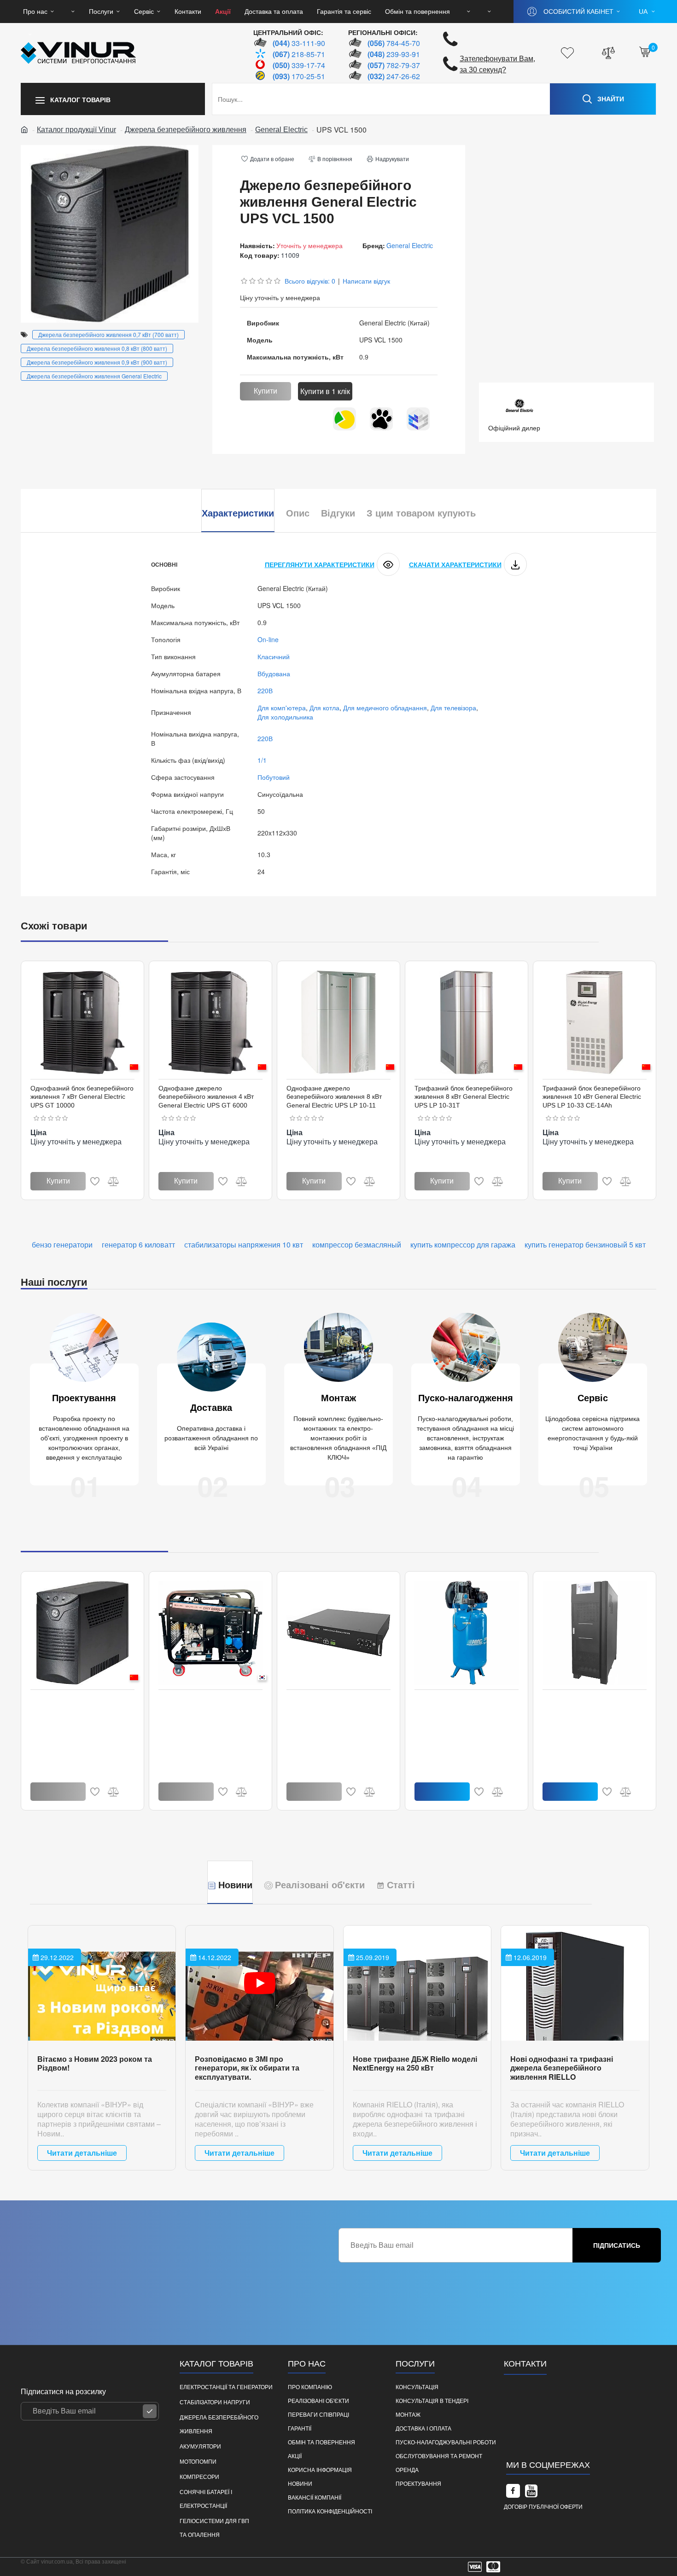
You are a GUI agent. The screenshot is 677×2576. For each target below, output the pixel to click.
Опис (298, 513)
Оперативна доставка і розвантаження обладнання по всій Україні (211, 1438)
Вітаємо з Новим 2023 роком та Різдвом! (95, 2063)
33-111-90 (299, 43)
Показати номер (539, 2430)
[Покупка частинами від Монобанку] (381, 419)
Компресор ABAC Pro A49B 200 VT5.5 (462, 1703)
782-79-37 (394, 65)
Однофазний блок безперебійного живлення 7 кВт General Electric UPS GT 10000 (82, 1097)
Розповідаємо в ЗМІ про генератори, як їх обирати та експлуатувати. (247, 2068)
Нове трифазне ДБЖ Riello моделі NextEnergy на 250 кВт (415, 2063)
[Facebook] (513, 2491)
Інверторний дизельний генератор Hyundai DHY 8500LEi (210, 1703)
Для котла (324, 708)
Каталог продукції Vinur (76, 130)
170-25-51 (299, 76)
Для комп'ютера (282, 708)
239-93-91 (394, 54)
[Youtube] (531, 2491)
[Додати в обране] (95, 1181)
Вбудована (274, 673)
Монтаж (338, 1398)
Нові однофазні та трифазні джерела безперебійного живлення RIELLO (562, 2068)
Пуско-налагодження (466, 1398)
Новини (235, 1885)
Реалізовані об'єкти (320, 1885)
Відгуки (338, 513)
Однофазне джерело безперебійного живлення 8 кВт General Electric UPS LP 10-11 (334, 1097)
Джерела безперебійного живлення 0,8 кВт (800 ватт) (97, 348)
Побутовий (274, 777)
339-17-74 (299, 65)
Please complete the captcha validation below (405, 2270)
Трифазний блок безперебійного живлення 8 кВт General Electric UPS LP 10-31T (464, 1097)
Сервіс (593, 1398)
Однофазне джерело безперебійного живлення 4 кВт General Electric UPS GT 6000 (206, 1097)
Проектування (84, 1398)
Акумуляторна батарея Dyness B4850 (333, 1703)
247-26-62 (394, 76)
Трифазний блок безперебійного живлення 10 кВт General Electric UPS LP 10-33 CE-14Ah (592, 1097)
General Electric (281, 130)
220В (265, 690)
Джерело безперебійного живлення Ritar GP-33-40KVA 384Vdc (586, 1707)
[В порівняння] (113, 1181)
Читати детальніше (82, 2153)
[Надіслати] (150, 2411)
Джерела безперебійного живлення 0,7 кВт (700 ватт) (108, 334)
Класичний (274, 656)
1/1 (262, 760)
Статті (401, 1885)
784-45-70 (394, 43)
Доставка (211, 1408)
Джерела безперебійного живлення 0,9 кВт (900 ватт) (97, 362)
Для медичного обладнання (385, 708)
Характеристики (238, 513)
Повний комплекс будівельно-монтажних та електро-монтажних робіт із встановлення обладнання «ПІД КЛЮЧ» (338, 1438)
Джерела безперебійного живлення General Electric (94, 376)
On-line (268, 639)
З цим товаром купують (421, 513)
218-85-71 (299, 54)
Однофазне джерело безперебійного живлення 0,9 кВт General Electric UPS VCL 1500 (81, 1707)
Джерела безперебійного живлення (186, 130)
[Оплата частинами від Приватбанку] (344, 419)
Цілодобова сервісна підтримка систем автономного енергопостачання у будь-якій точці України (592, 1433)
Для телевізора (453, 708)
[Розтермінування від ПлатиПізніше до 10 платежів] (418, 419)
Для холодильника (285, 717)
